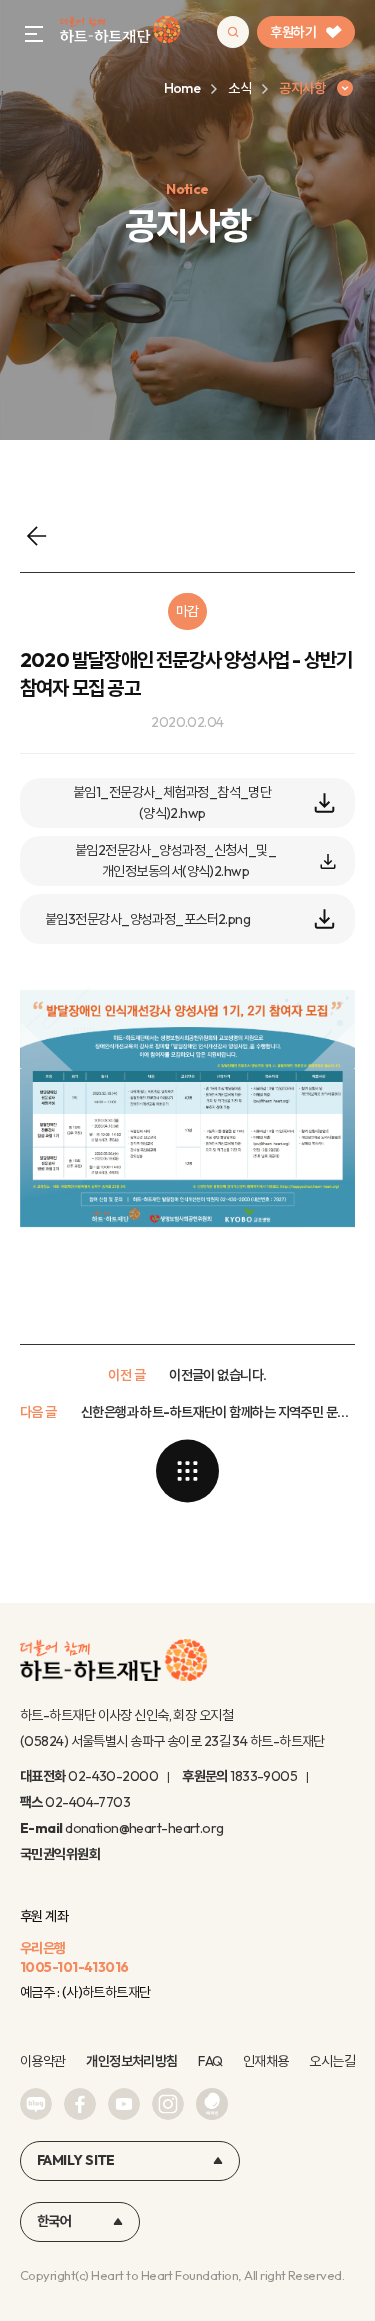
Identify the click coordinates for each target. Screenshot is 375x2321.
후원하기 (293, 32)
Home (182, 88)
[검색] (233, 32)
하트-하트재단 (120, 32)
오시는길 (332, 2061)
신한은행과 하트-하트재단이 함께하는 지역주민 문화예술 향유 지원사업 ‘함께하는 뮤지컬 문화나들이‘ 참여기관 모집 (218, 1412)
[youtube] (124, 2104)
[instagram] (168, 2104)
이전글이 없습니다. (217, 1375)
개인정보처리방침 (132, 2061)
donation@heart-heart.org (144, 1828)
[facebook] (80, 2104)
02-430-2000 (113, 1776)
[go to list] (188, 1471)
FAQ (210, 2061)
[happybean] (212, 2104)
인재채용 (266, 2061)
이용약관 (43, 2061)
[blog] (36, 2104)
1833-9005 (263, 1776)
